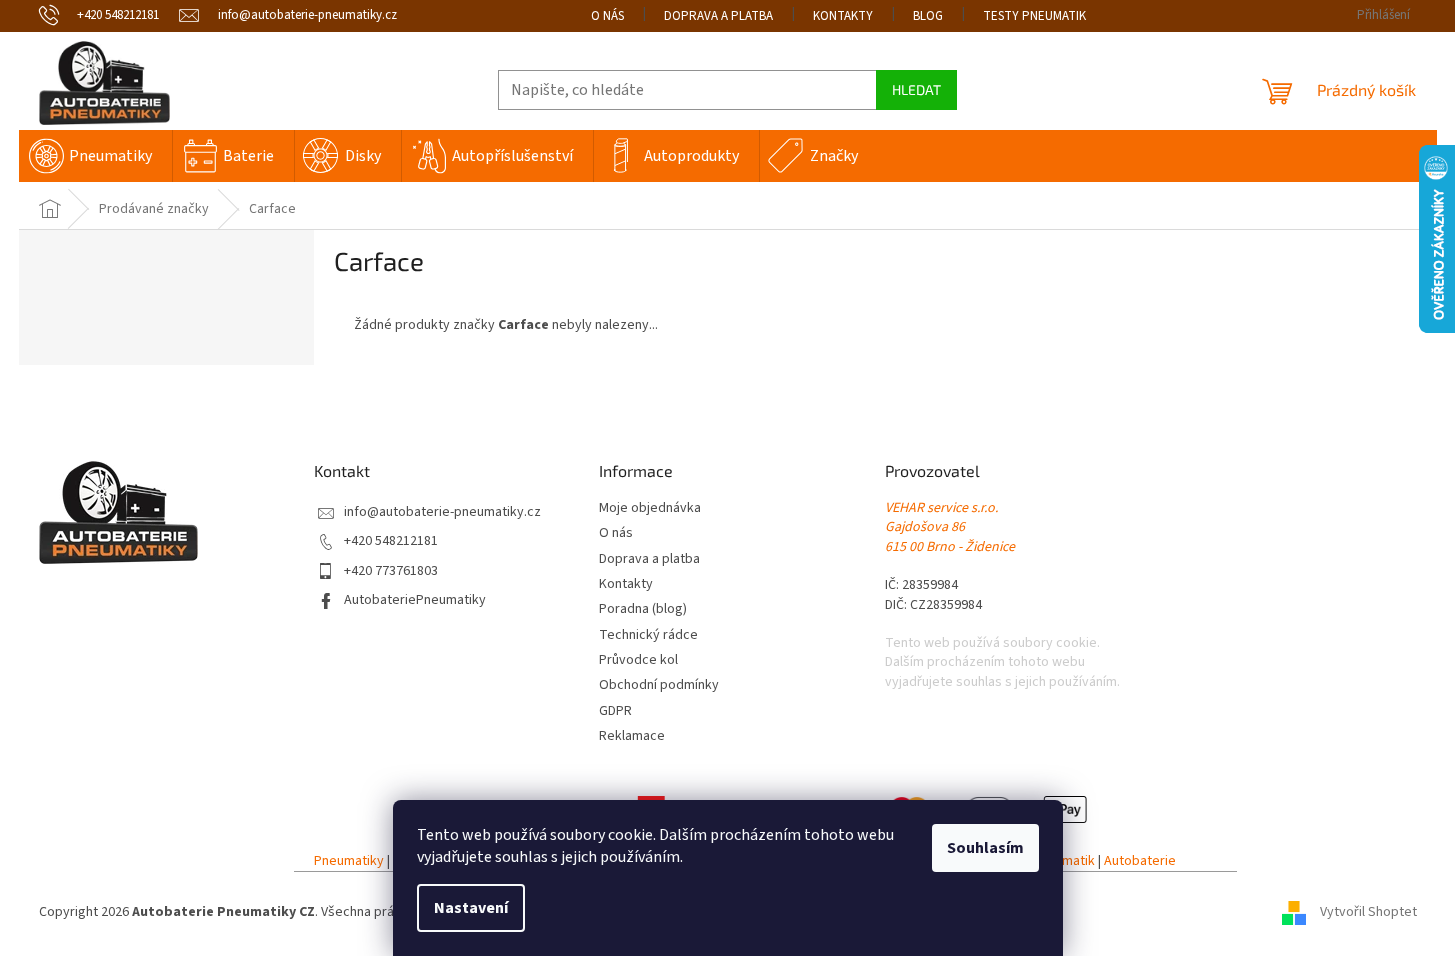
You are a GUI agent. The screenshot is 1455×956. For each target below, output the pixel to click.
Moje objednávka (650, 508)
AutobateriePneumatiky (415, 600)
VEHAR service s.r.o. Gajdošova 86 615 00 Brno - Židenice (950, 528)
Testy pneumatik (1034, 16)
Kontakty (843, 16)
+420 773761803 (391, 571)
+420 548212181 (391, 541)
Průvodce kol (638, 660)
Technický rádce (648, 635)
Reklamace (632, 736)
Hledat (916, 89)
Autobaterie (1140, 861)
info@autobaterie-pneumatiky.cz (442, 512)
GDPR (615, 711)
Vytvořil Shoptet (1368, 912)
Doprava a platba (718, 16)
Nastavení (471, 908)
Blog (928, 16)
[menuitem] (95, 156)
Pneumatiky (349, 861)
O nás (607, 16)
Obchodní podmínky (659, 685)
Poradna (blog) (643, 609)
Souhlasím (985, 848)
